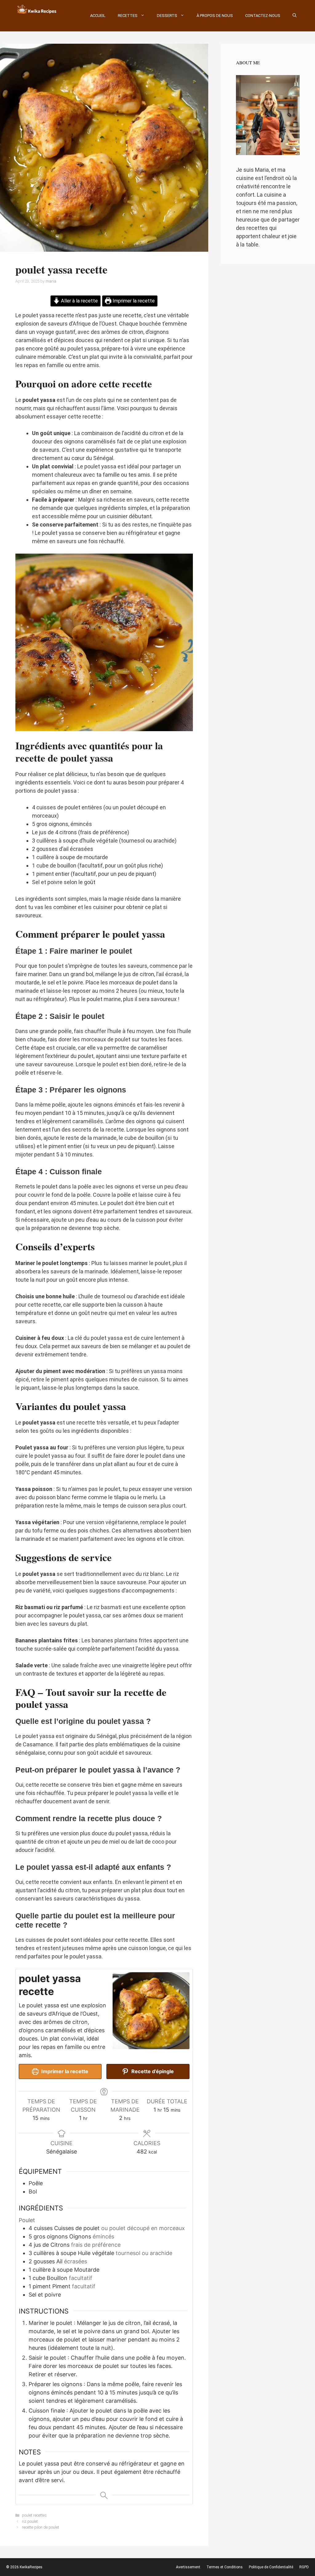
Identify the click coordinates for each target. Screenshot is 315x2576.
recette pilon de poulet (40, 2527)
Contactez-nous (263, 16)
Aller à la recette (79, 301)
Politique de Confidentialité (271, 2567)
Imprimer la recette (133, 301)
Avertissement (188, 2567)
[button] (295, 16)
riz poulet (30, 2521)
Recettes (128, 16)
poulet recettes (34, 2515)
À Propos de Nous (215, 16)
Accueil (98, 16)
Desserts (167, 16)
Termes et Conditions (225, 2567)
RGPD (304, 2567)
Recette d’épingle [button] (152, 2071)
